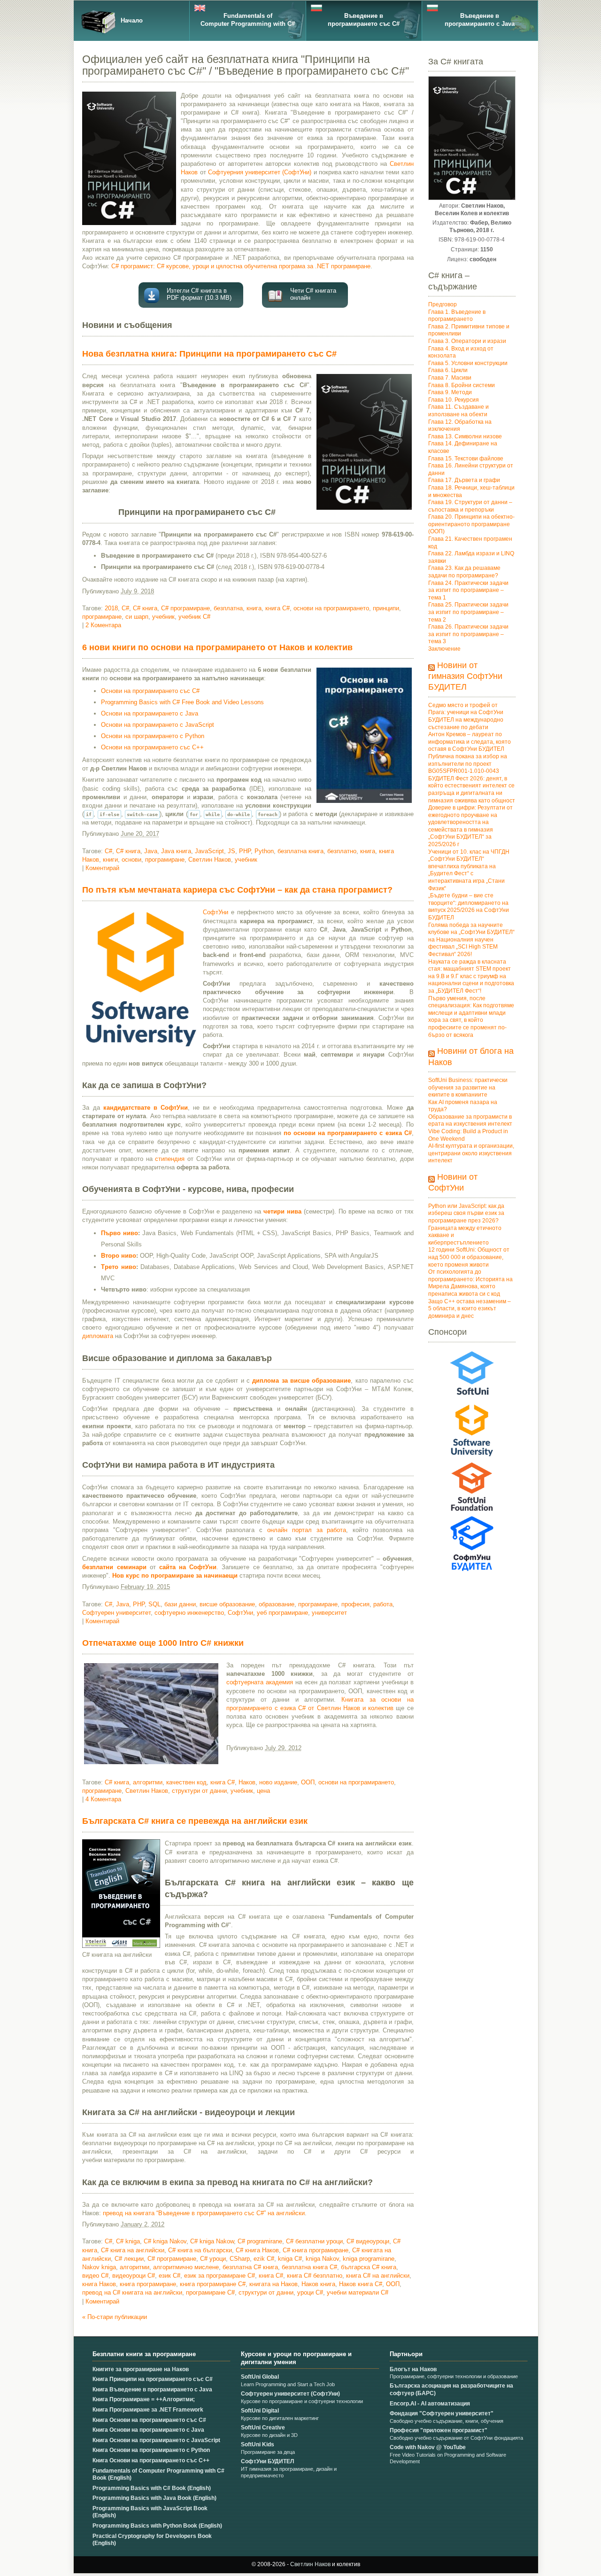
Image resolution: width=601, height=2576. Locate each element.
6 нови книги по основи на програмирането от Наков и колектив (217, 647)
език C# (170, 2276)
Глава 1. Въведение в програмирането (457, 316)
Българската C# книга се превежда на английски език (195, 1821)
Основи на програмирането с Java (150, 713)
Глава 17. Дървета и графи (464, 480)
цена (263, 1791)
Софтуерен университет (116, 1613)
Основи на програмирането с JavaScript (158, 725)
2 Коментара (103, 625)
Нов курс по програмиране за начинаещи (175, 1576)
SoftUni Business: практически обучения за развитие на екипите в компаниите (468, 1087)
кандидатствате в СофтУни (146, 1108)
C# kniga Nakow (212, 2241)
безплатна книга (300, 851)
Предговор (443, 304)
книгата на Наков (274, 2284)
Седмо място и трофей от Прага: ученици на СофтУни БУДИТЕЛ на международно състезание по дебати (466, 716)
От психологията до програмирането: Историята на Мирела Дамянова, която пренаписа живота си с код (470, 1283)
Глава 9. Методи (450, 392)
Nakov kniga (99, 2267)
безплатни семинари (114, 1567)
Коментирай (102, 868)
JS (231, 851)
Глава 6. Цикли (448, 370)
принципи (386, 608)
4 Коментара (103, 1799)
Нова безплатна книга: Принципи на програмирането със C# (209, 354)
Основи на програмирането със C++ (152, 747)
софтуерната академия (260, 1682)
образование (277, 1604)
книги (110, 860)
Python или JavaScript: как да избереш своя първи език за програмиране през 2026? (466, 1213)
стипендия (170, 1159)
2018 (111, 608)
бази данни (180, 1604)
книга (254, 608)
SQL (154, 1604)
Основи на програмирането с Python (153, 736)
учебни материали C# (358, 2292)
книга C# (277, 608)
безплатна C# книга (250, 2267)
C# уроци (213, 2259)
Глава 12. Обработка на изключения (460, 426)
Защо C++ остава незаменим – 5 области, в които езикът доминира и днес (470, 1309)
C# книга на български (200, 2250)
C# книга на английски (133, 2250)
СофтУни (216, 912)
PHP (245, 851)
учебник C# (194, 617)
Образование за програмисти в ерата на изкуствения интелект (470, 1121)
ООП (308, 1782)
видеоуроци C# (134, 2276)
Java (151, 851)
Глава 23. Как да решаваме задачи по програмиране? (464, 572)
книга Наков (99, 2284)
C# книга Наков (257, 2250)
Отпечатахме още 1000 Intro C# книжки (163, 1643)
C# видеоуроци (368, 2241)
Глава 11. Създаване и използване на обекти (458, 411)
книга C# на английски (378, 2276)
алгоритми (148, 1782)
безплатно (342, 851)
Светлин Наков (210, 860)
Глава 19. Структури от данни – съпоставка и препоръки (470, 506)
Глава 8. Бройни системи (462, 385)
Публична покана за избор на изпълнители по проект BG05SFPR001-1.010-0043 (468, 764)
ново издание (278, 1782)
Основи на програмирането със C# (150, 691)
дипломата (98, 1336)
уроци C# (310, 2292)
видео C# (95, 2276)
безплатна (228, 608)
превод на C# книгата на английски (132, 2292)
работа (383, 1604)
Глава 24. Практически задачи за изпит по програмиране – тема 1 (468, 590)
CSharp (240, 2259)
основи (131, 860)
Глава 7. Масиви (450, 378)
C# (125, 608)
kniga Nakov (322, 2259)
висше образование (227, 1604)
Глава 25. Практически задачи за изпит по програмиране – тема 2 (468, 612)
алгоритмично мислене (186, 2267)
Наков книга (318, 2284)
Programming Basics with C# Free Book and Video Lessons (182, 702)
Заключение (444, 649)
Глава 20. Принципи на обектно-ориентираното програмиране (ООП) (471, 524)
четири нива (282, 1211)
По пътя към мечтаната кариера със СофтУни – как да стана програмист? (237, 890)
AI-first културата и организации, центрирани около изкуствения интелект (471, 1153)
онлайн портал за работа (307, 1530)
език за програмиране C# (220, 2276)
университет (329, 1613)
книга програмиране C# (213, 2284)
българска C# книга (369, 2267)
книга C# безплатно (315, 2276)
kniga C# (290, 2259)
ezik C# (264, 2259)
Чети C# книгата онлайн (313, 294)
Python (264, 851)
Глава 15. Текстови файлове (466, 459)
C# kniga (128, 2241)
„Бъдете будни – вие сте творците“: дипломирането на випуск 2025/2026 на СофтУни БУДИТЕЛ (469, 907)
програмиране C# (210, 2292)
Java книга (176, 851)
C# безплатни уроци (314, 2241)
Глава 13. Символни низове (465, 436)
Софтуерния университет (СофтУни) (260, 172)
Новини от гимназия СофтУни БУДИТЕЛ (465, 676)
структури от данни (199, 1791)
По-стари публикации (115, 2317)
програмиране (102, 617)
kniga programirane (369, 2259)
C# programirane (260, 2241)
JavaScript (209, 851)
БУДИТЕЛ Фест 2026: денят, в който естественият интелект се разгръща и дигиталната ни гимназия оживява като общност (472, 790)
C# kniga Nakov (165, 2241)
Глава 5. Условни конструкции (468, 363)
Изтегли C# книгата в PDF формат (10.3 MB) (199, 294)
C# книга (145, 608)
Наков (247, 1782)
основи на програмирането (331, 608)
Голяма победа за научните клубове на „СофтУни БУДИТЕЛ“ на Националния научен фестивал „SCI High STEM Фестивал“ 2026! (471, 940)
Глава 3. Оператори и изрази (467, 341)
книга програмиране (148, 2284)
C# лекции (129, 2259)
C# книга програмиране (316, 2250)
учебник (163, 617)
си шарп (137, 617)
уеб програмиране (282, 1613)
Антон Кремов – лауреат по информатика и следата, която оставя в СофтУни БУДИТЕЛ (470, 742)
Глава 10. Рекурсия (454, 400)
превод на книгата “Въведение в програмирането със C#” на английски (204, 2213)
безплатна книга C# (309, 2267)
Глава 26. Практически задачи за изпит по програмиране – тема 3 (468, 634)
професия (355, 1604)
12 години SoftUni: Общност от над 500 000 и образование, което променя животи (469, 1257)
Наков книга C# (361, 2284)
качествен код (186, 1782)
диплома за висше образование (301, 1381)
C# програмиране (185, 608)
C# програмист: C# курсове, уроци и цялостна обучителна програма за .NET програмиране (241, 266)
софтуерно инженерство (189, 1613)
